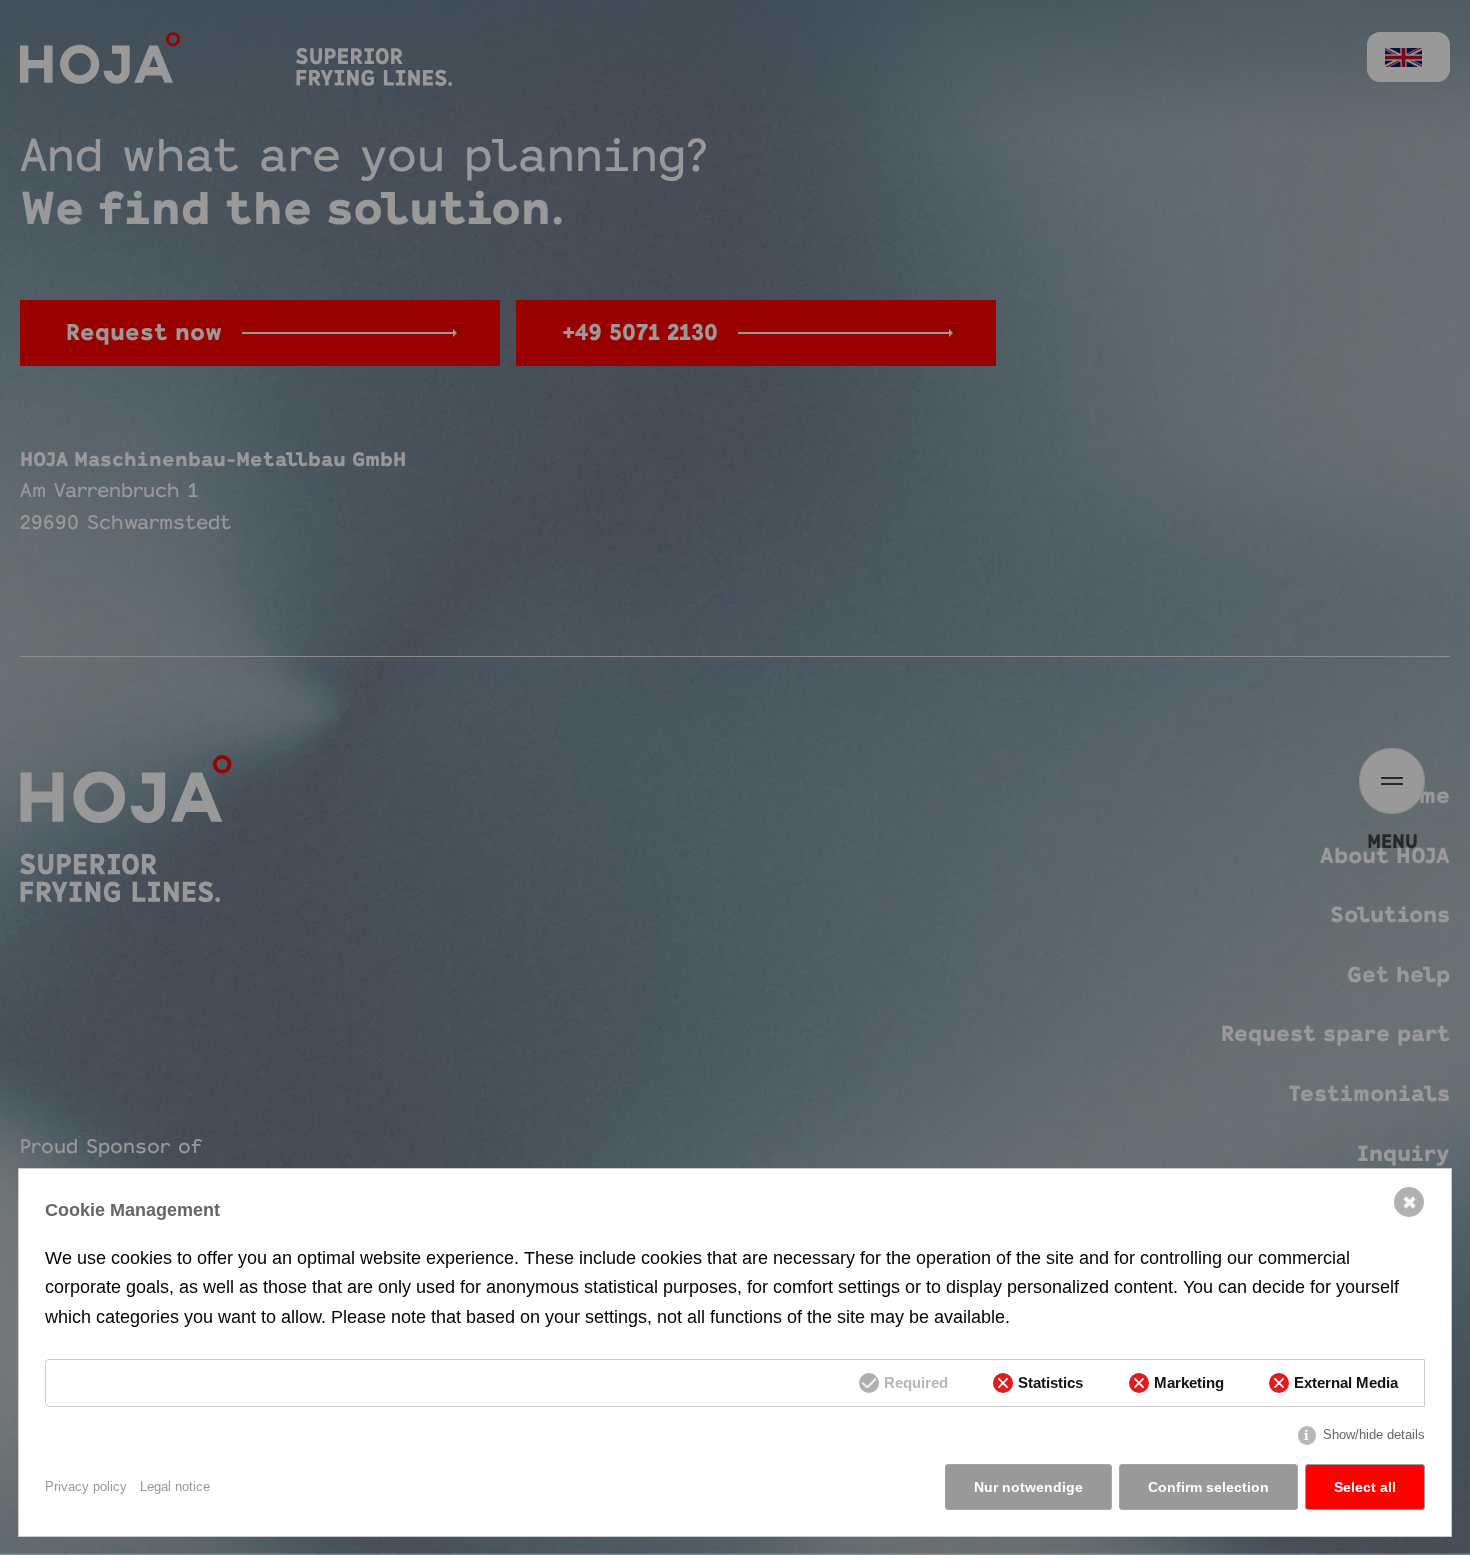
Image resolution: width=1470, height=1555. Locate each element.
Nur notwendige (1028, 1487)
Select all (1365, 1487)
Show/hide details (1374, 1434)
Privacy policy (86, 1486)
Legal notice (175, 1486)
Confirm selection (1208, 1487)
